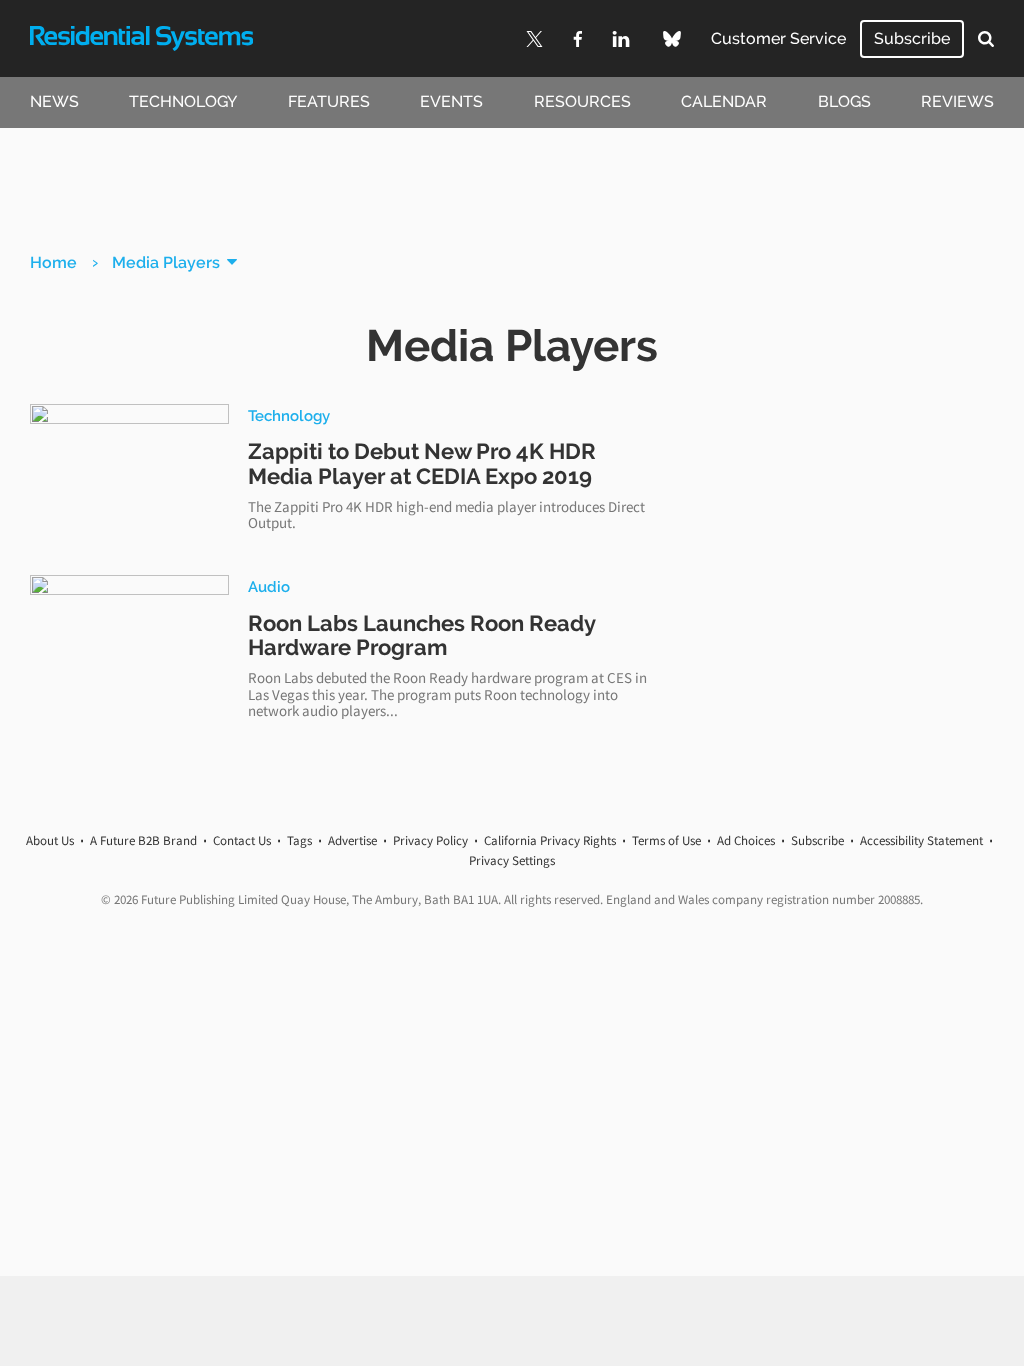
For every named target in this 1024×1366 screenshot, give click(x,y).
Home (53, 262)
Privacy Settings (512, 860)
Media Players (166, 262)
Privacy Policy (430, 840)
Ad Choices (746, 840)
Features (329, 101)
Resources (582, 101)
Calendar (724, 101)
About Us (50, 840)
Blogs (844, 101)
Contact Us (242, 840)
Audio (269, 586)
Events (451, 101)
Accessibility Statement (921, 840)
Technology (183, 101)
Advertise (352, 840)
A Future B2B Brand (143, 840)
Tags (299, 840)
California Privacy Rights (550, 840)
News (54, 101)
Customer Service (778, 38)
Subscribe (912, 38)
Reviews (957, 101)
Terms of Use (666, 840)
